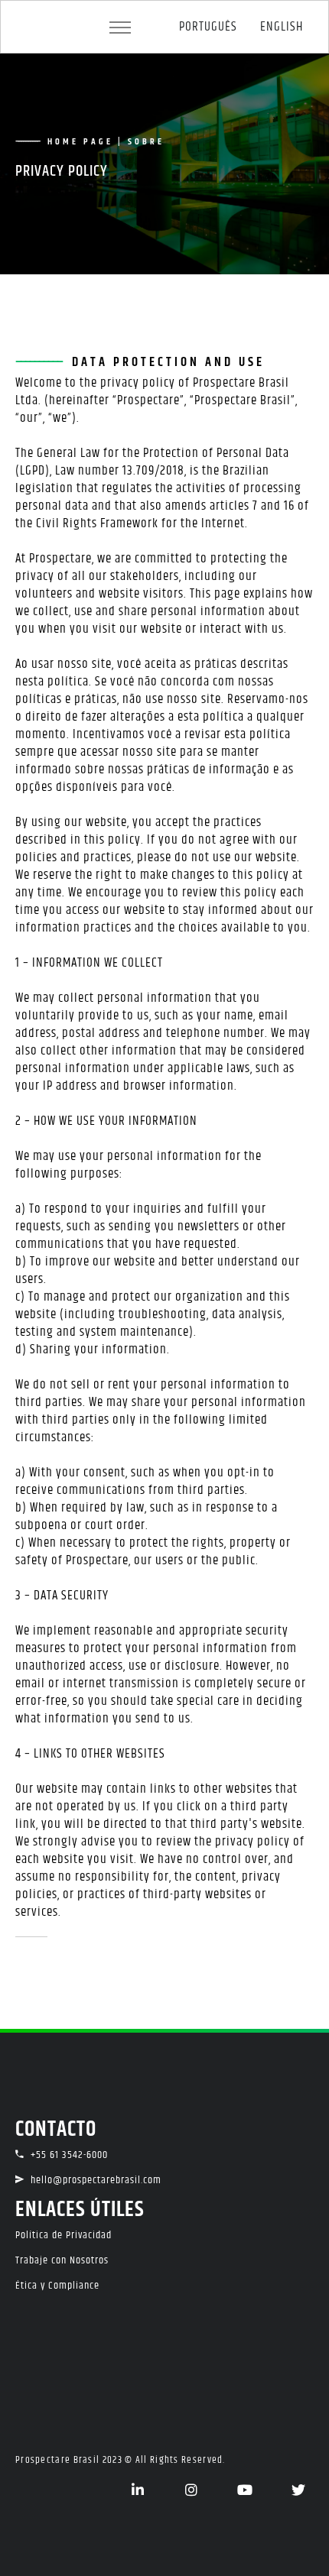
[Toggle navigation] (121, 28)
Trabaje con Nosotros (62, 2260)
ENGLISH (282, 27)
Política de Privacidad (64, 2235)
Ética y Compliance (57, 2286)
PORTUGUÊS (208, 27)
